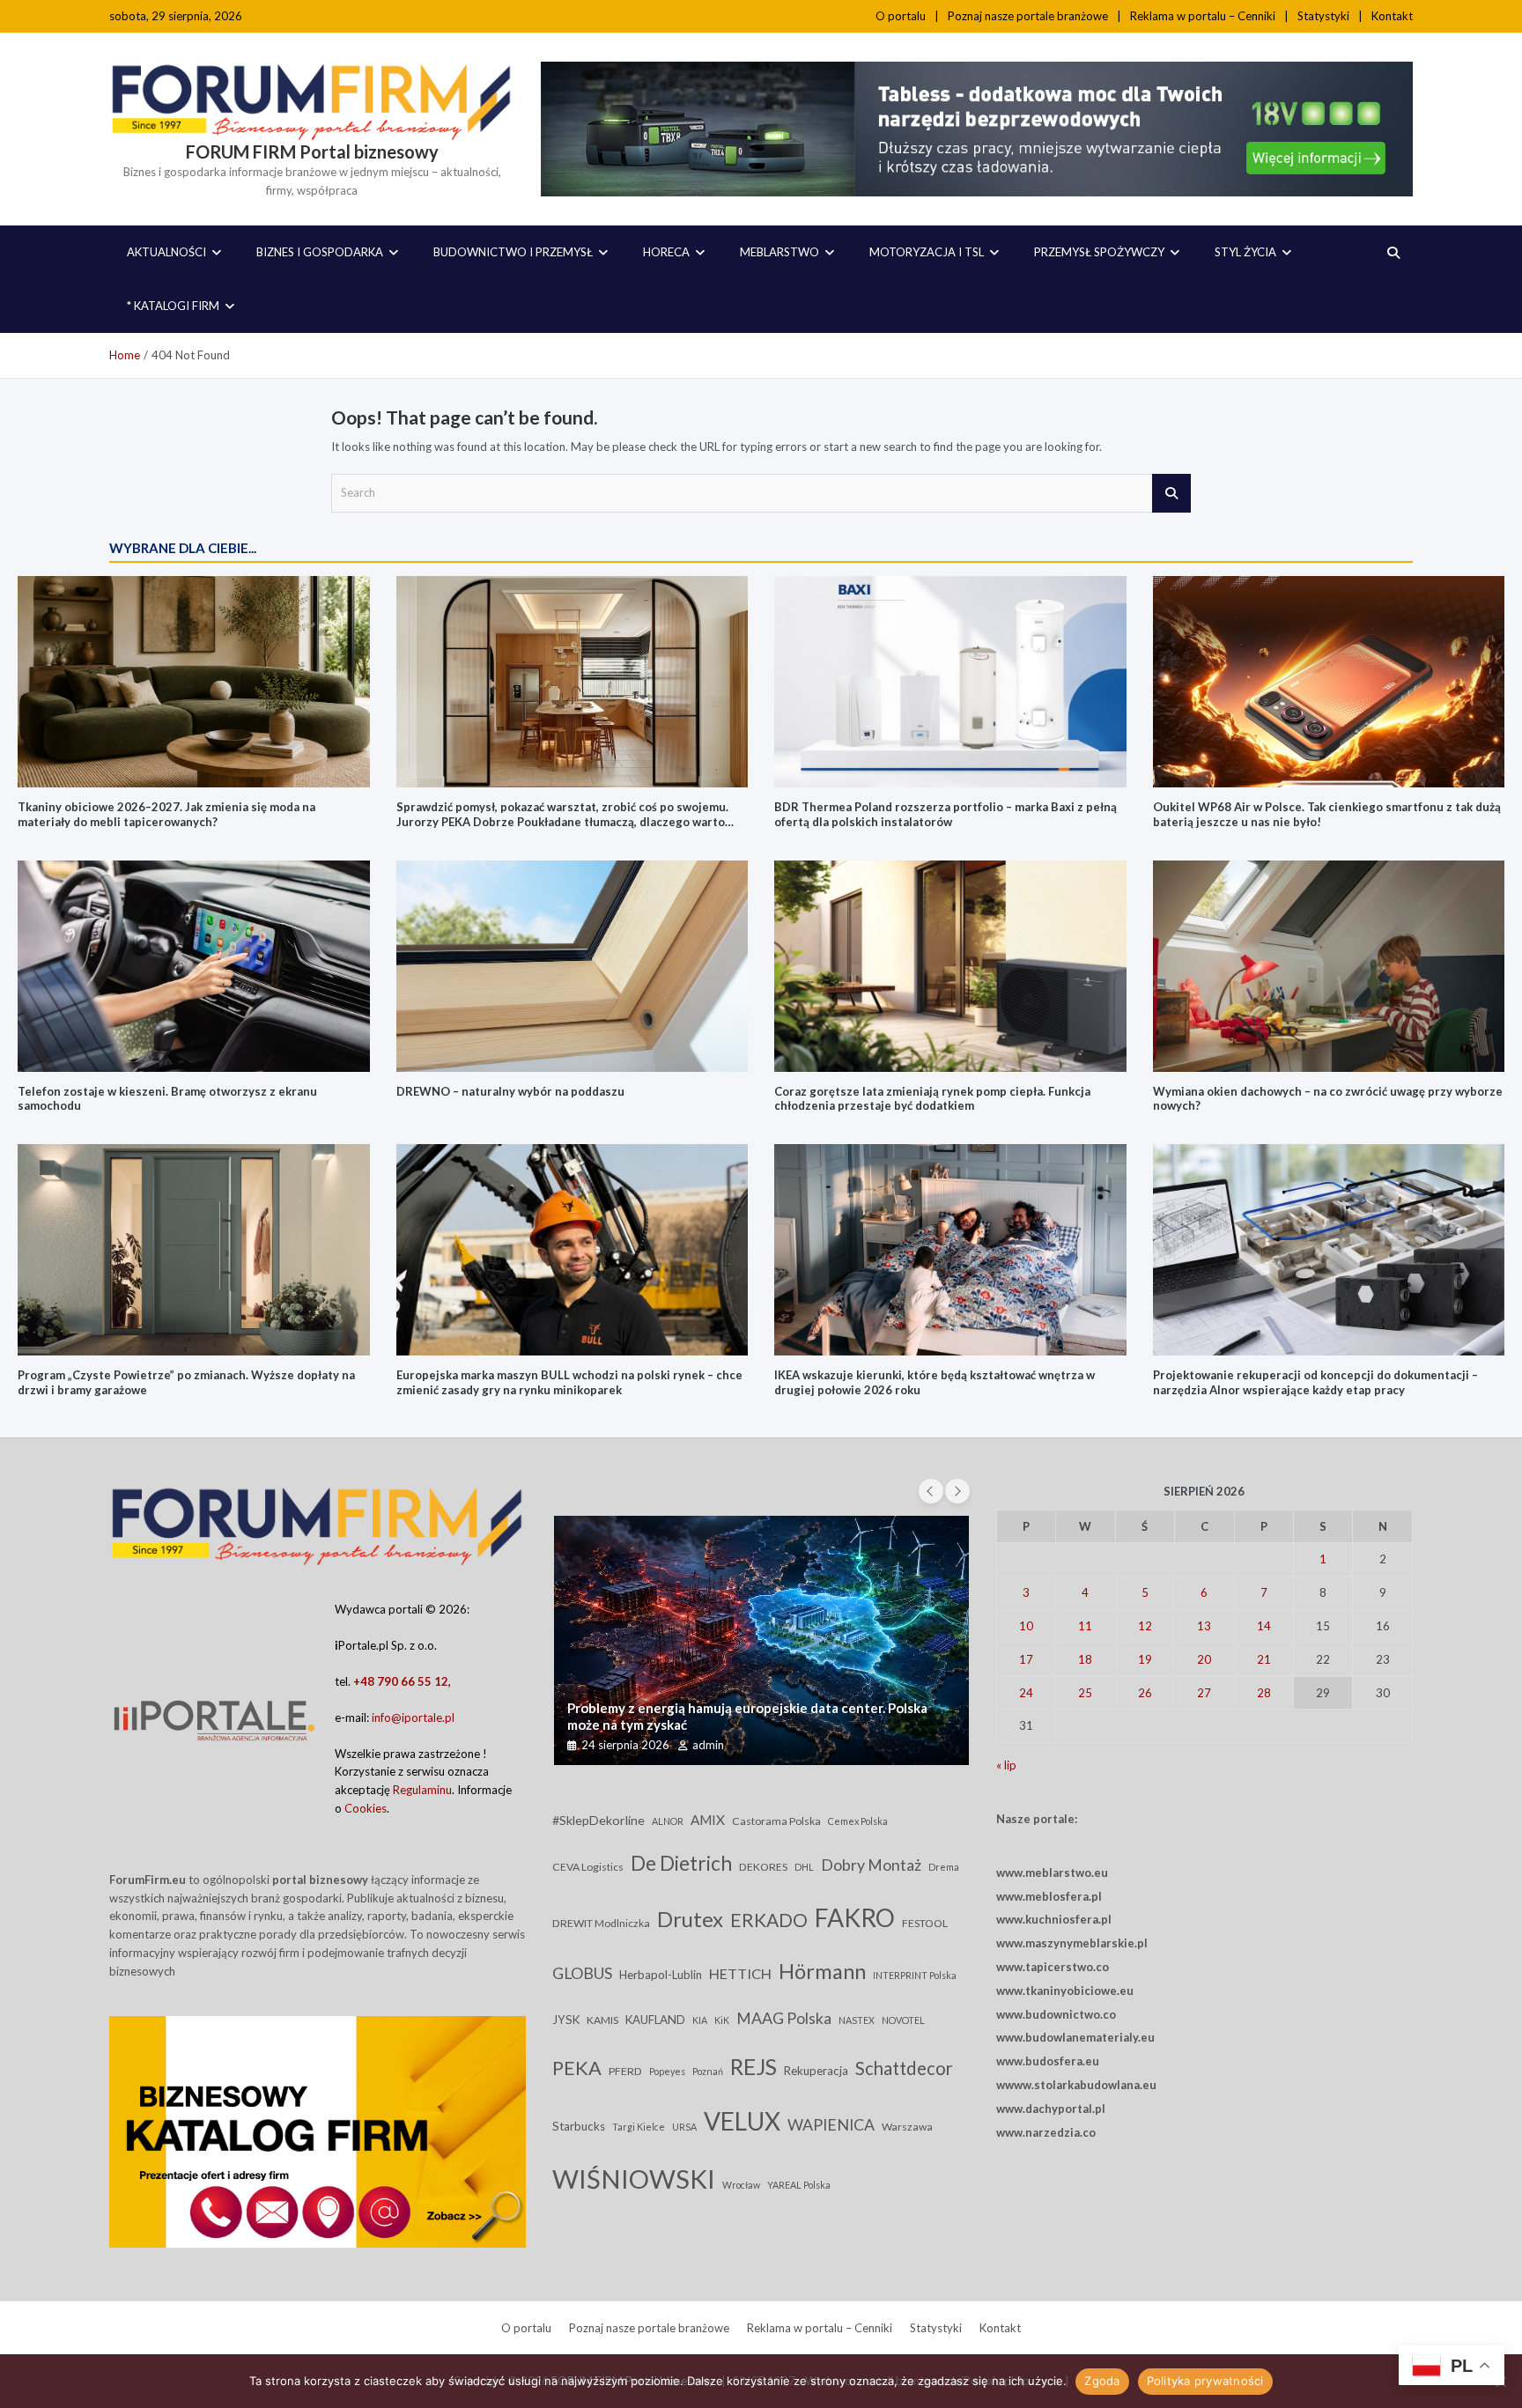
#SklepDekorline (598, 1820)
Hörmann (822, 1971)
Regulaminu (422, 1790)
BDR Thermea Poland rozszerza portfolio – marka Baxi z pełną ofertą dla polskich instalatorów (946, 814)
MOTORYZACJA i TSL (927, 252)
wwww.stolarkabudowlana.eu (1076, 2085)
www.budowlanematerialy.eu (1075, 2037)
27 (1204, 1693)
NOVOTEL (903, 2020)
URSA (684, 2127)
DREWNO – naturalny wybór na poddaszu (510, 1091)
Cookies (366, 1808)
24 (1026, 1693)
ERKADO (769, 1920)
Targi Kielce (639, 2127)
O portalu (901, 16)
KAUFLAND (655, 2020)
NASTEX (857, 2020)
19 (1145, 1659)
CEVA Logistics (588, 1867)
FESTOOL (925, 1923)
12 (1145, 1626)
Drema (944, 1867)
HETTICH (740, 1973)
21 (1264, 1659)
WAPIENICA (831, 2124)
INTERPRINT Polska (915, 1975)
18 (1085, 1659)
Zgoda (1102, 2381)
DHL (804, 1867)
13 (1204, 1626)
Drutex (690, 1919)
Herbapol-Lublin (661, 1975)
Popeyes (667, 2071)
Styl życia (1245, 252)
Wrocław (741, 2185)
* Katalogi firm (173, 306)
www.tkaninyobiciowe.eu (1065, 1991)
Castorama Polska (776, 1821)
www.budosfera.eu (1048, 2061)
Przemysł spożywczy (1099, 252)
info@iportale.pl (413, 1717)
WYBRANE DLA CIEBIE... (183, 548)
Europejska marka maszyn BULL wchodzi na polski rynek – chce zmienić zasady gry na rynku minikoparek (569, 1382)
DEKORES (763, 1867)
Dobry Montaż (871, 1865)
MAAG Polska (784, 2018)
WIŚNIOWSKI (634, 2179)
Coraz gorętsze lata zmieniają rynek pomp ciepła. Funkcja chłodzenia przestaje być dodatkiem (932, 1099)
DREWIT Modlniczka (601, 1923)
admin (708, 1745)
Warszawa (907, 2127)
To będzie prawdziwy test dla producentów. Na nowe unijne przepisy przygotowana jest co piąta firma (750, 1717)
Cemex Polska (858, 1821)
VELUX (742, 2121)
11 (1085, 1626)
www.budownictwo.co (1056, 2014)
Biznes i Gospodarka (320, 252)
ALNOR (668, 1821)
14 (1264, 1626)
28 (1264, 1693)
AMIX (708, 1820)
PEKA (577, 2068)
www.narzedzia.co (1046, 2132)
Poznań (708, 2071)
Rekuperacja (816, 2071)
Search (1171, 493)
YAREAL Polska (799, 2185)
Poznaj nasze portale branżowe (1028, 16)
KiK (722, 2020)
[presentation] (931, 1491)
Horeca (666, 252)
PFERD (625, 2071)
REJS (754, 2066)
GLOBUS (582, 1973)
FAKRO (855, 1917)
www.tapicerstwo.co (1053, 1967)
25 (1085, 1693)
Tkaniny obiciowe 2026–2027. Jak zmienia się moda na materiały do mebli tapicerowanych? (166, 814)
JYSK (566, 2020)
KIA (700, 2020)
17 (1026, 1659)
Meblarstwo (779, 252)
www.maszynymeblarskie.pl (1072, 1943)
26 (1145, 1693)
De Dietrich (681, 1863)
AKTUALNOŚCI (166, 252)
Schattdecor (904, 2068)
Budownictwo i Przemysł (513, 252)
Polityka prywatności (1205, 2381)
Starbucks (579, 2126)
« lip (1006, 1765)
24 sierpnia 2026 (625, 1745)
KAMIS (602, 2020)
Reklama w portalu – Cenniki (1203, 16)
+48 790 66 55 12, (402, 1681)
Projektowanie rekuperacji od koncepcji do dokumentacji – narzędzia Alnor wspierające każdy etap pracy (1315, 1382)
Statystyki (1323, 16)
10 (1026, 1626)
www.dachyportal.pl (1051, 2109)
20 (1204, 1659)
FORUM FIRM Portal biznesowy (312, 151)
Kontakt (1392, 16)
